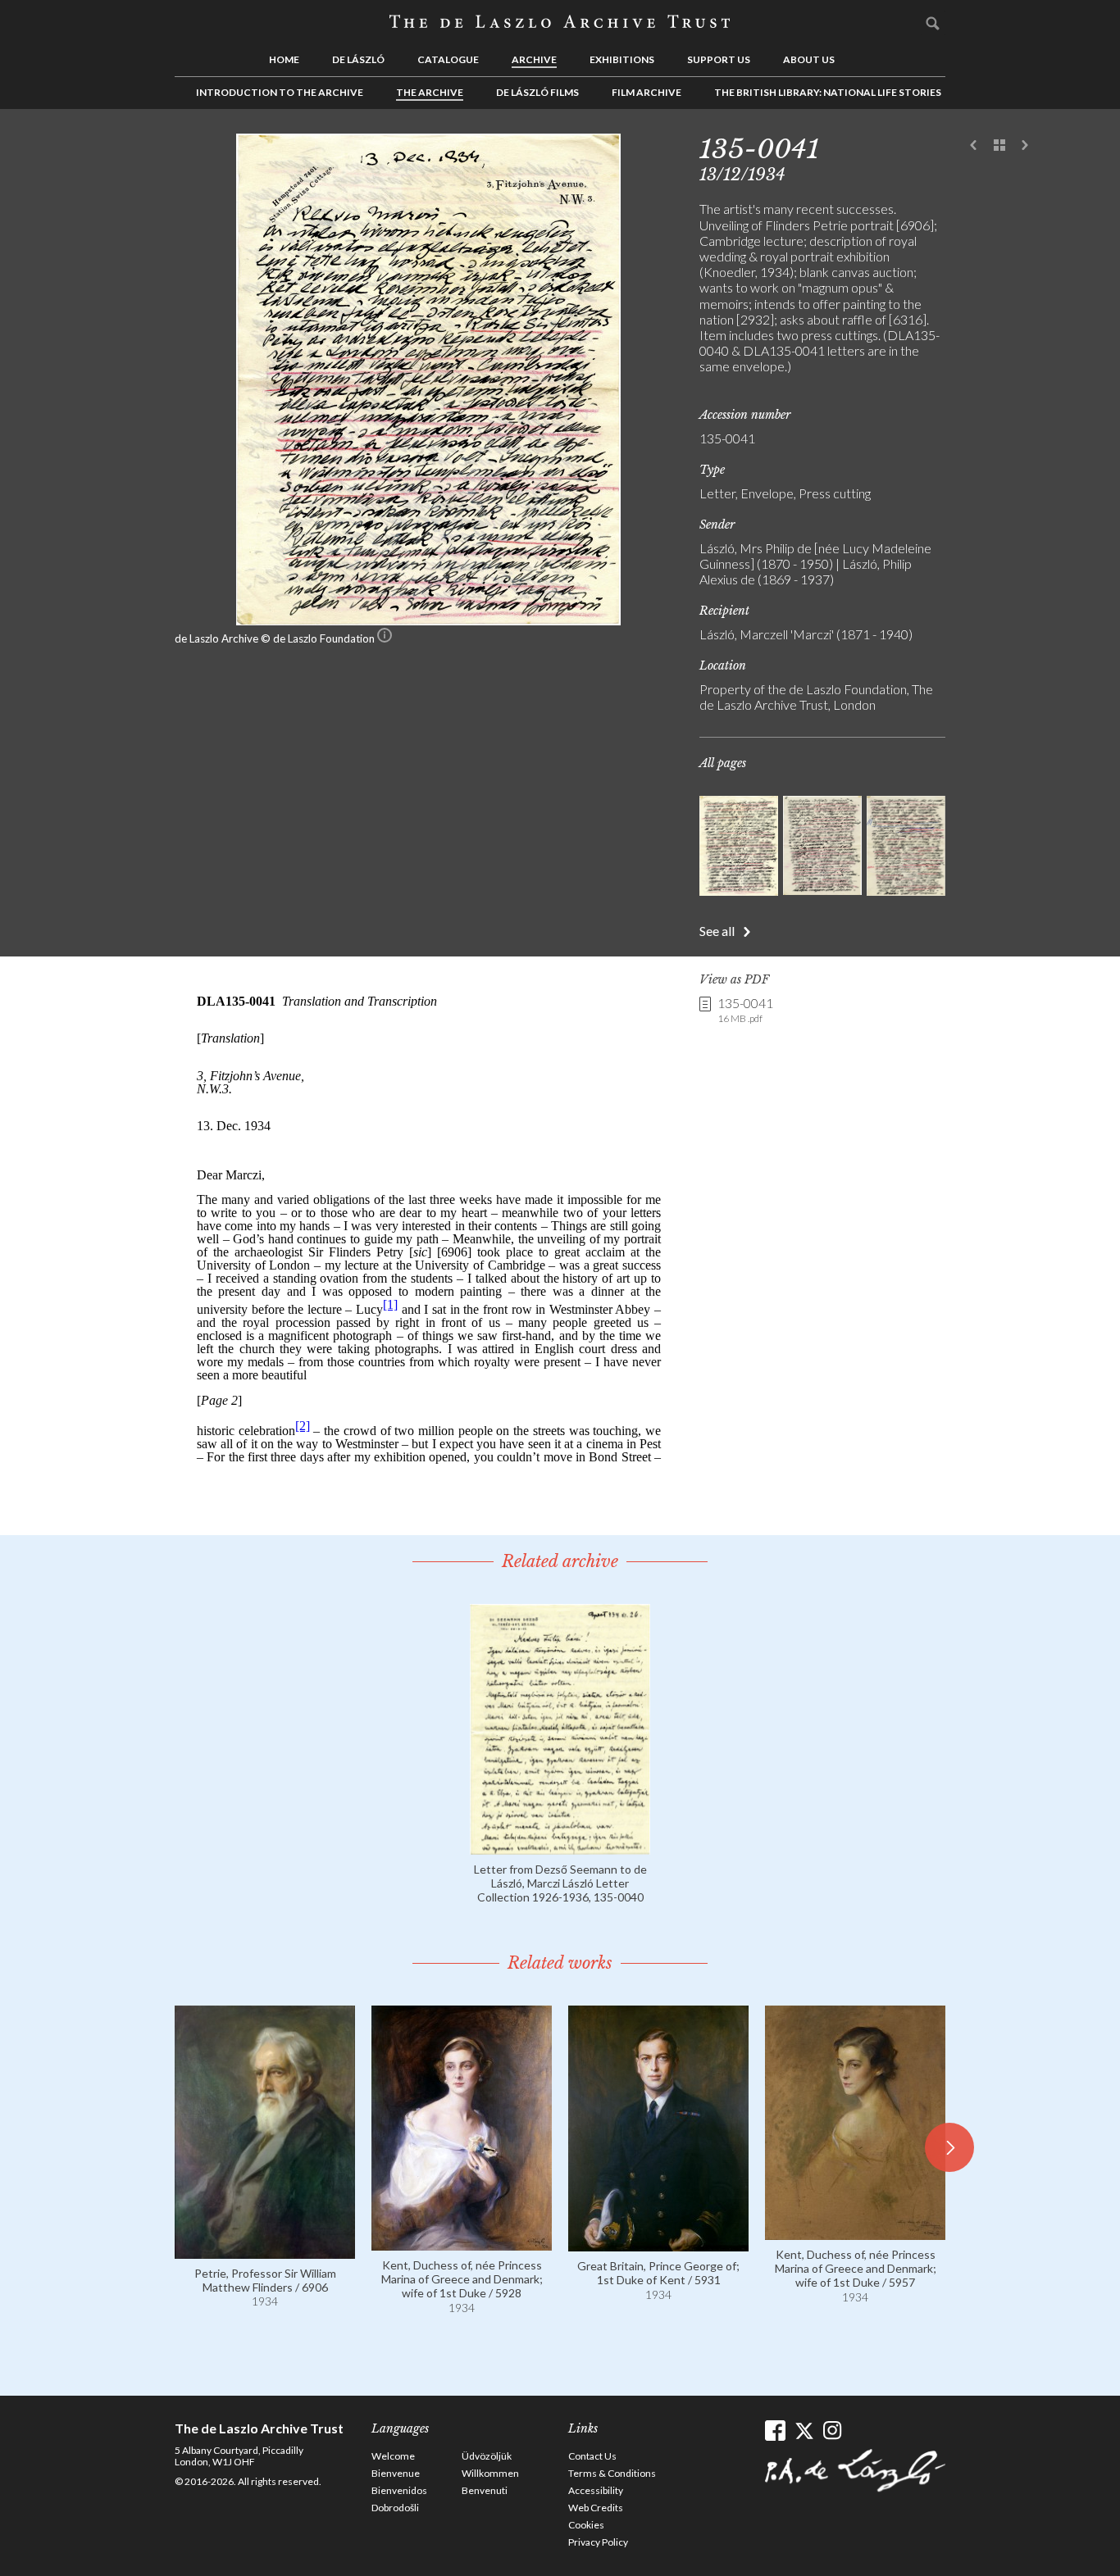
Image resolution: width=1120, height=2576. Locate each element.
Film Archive (647, 92)
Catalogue (448, 59)
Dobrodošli (395, 2508)
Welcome (393, 2456)
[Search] (933, 23)
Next (1025, 146)
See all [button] (717, 931)
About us (809, 59)
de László (358, 59)
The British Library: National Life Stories (828, 92)
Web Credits (596, 2508)
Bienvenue (396, 2473)
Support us (719, 59)
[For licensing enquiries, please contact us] (385, 638)
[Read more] (560, 1847)
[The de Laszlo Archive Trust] (560, 22)
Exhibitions (622, 59)
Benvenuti (485, 2490)
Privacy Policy (598, 2542)
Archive (534, 59)
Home (284, 59)
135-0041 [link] (745, 1010)
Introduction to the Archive (280, 92)
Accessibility (596, 2490)
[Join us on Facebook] (775, 2431)
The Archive (430, 92)
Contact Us (592, 2456)
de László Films (537, 92)
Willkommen (490, 2473)
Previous (974, 146)
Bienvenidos (399, 2490)
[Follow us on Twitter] (804, 2431)
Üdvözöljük (487, 2456)
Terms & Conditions (612, 2473)
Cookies (586, 2525)
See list (999, 146)
